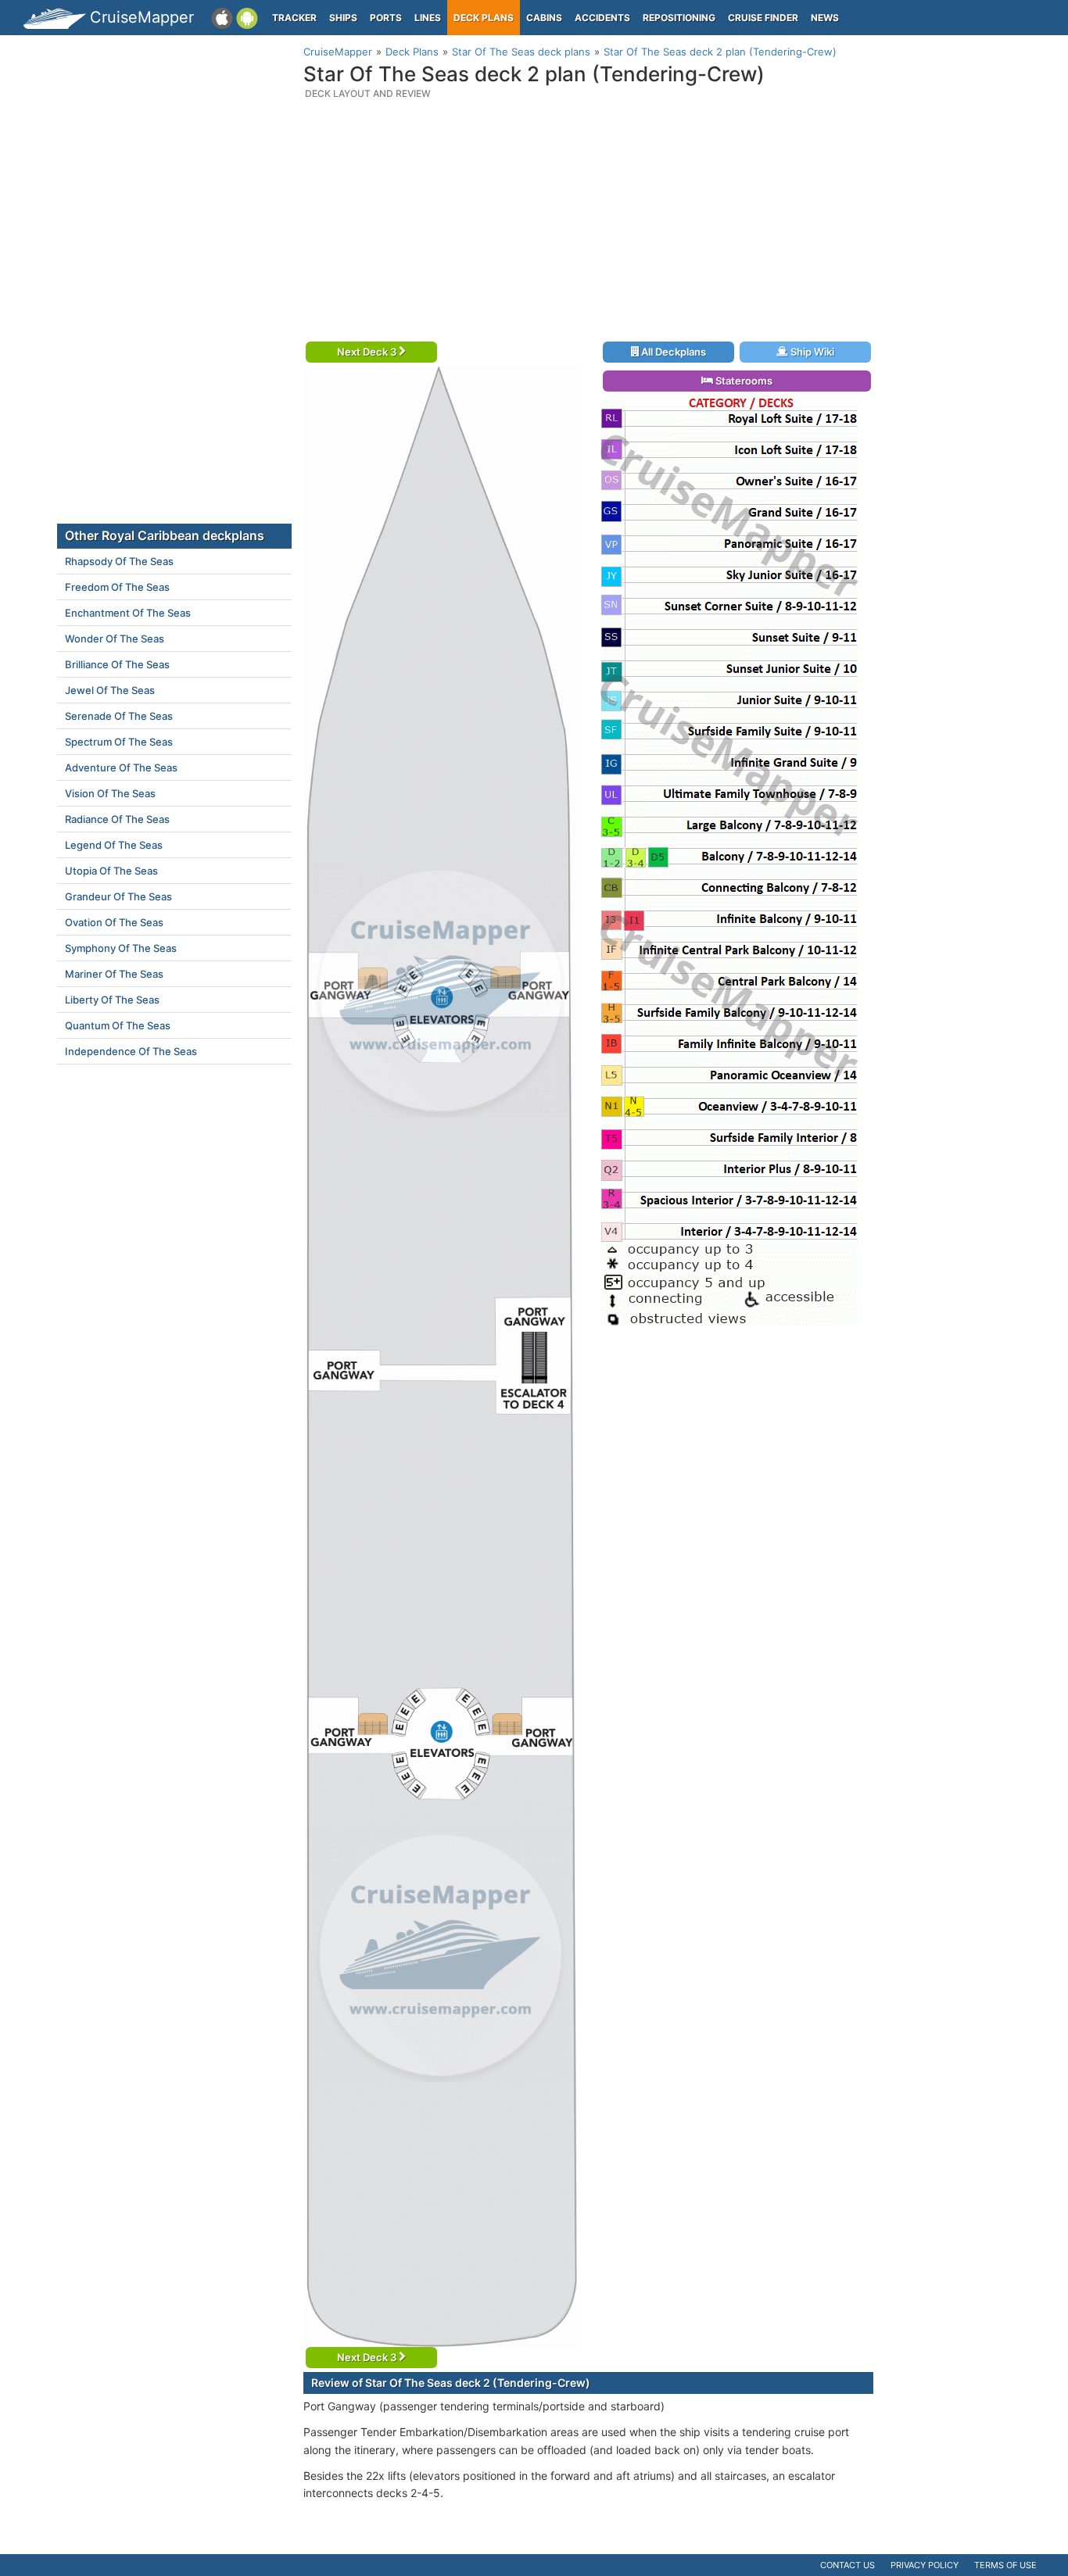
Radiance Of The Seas (117, 819)
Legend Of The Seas (114, 845)
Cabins (544, 18)
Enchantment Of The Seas (128, 613)
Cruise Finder (763, 18)
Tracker (294, 18)
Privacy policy (925, 2565)
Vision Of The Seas (110, 793)
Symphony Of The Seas (121, 948)
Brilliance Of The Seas (117, 664)
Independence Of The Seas (131, 1051)
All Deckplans (672, 352)
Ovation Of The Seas (114, 922)
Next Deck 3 (368, 352)
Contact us (848, 2565)
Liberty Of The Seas (112, 1000)
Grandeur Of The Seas (118, 896)
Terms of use (1005, 2565)
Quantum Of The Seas (118, 1025)
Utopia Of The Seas (111, 871)
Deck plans (484, 18)
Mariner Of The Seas (114, 974)
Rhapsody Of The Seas (119, 561)
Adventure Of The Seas (121, 767)
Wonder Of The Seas (115, 639)
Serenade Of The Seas (119, 716)
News (825, 18)
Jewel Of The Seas (110, 690)
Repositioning (679, 18)
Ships (343, 18)
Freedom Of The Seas (117, 587)
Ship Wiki (811, 352)
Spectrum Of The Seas (119, 742)
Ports (386, 18)
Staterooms (743, 381)
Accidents (602, 18)
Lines (428, 18)
